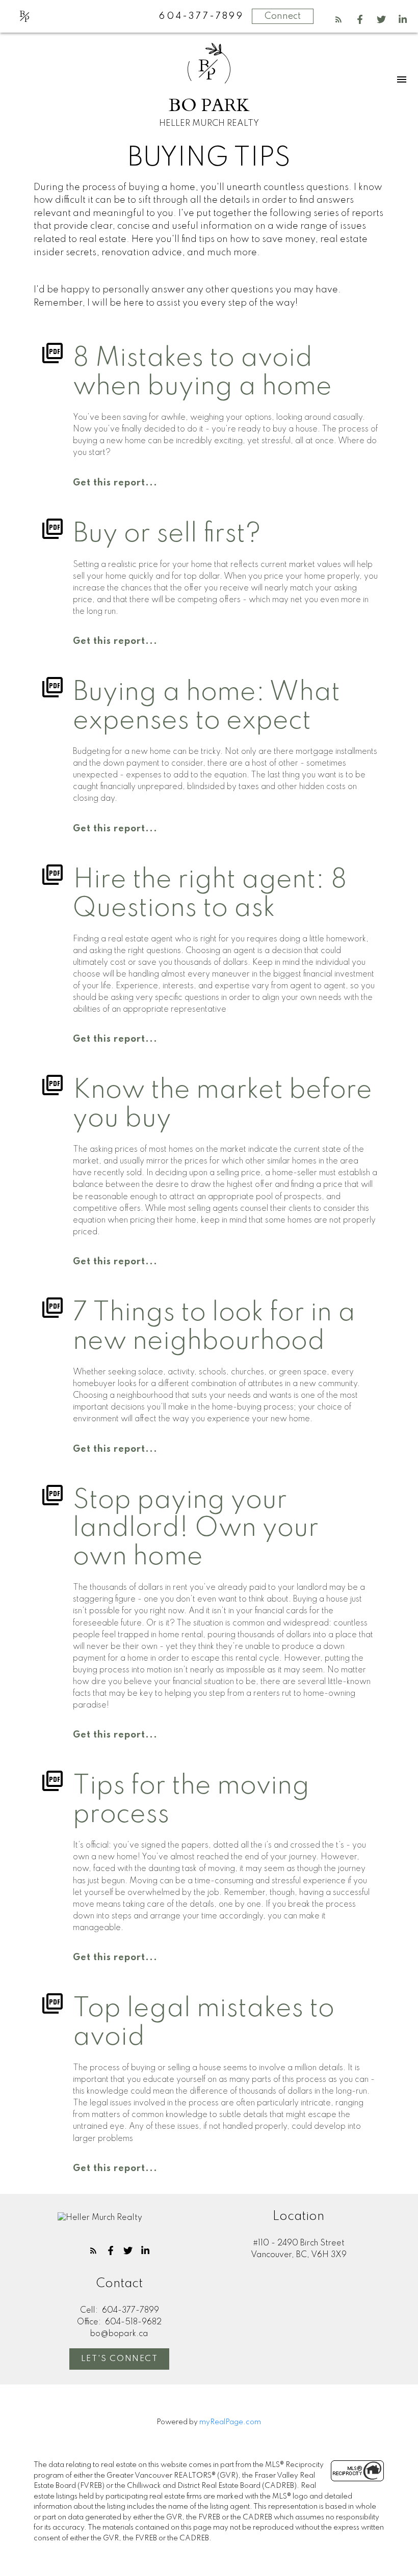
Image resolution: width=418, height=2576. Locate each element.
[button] (338, 19)
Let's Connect (120, 2359)
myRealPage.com (230, 2422)
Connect (283, 16)
